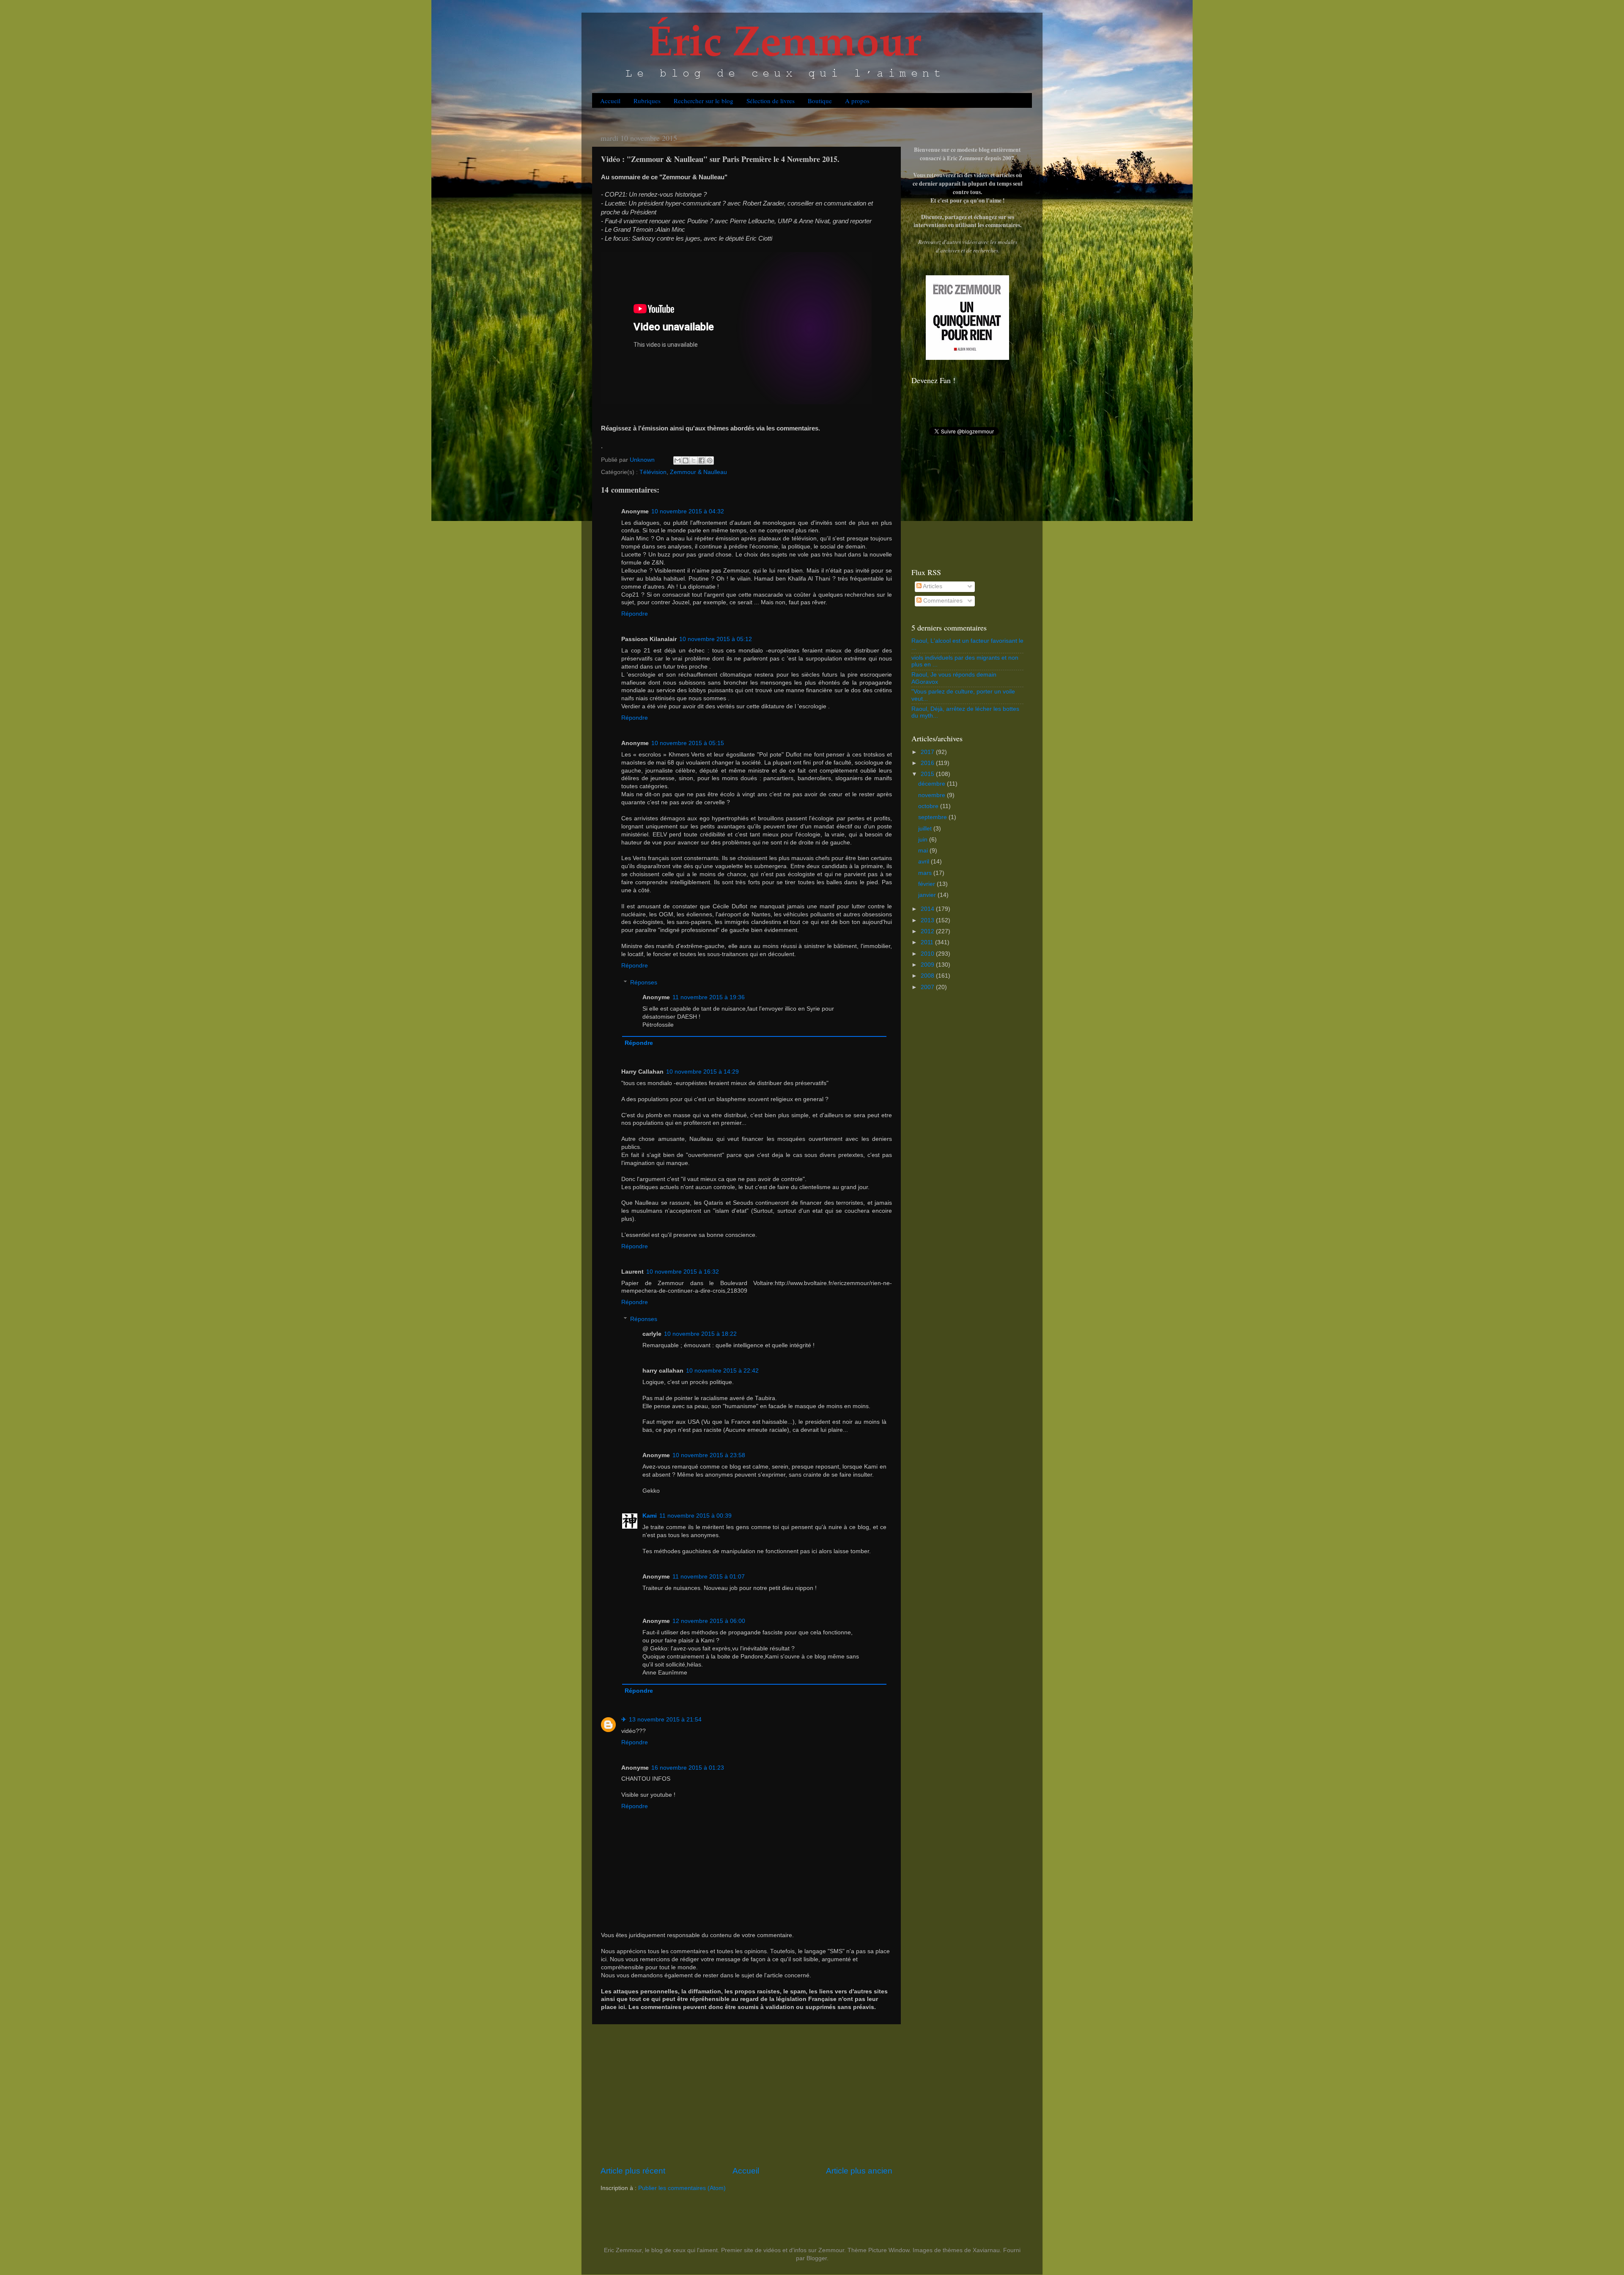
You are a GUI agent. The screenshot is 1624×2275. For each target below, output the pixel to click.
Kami (650, 1516)
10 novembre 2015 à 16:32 (683, 1272)
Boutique (820, 101)
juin (924, 840)
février (927, 884)
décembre (933, 784)
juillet (926, 829)
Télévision (653, 472)
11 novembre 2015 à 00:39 (695, 1516)
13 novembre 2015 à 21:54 (665, 1720)
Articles (932, 586)
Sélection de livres (771, 101)
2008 (928, 976)
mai (924, 851)
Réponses (644, 983)
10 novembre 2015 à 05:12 (716, 639)
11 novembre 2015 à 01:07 (709, 1577)
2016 (928, 763)
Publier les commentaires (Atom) (682, 2188)
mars (926, 873)
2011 (928, 942)
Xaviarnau (986, 2250)
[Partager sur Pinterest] (710, 460)
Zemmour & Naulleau (698, 472)
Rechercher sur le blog (704, 101)
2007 (928, 987)
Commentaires (942, 601)
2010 (928, 954)
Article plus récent (633, 2171)
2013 (928, 920)
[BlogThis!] (686, 460)
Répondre (635, 614)
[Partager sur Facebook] (702, 460)
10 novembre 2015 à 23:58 (709, 1455)
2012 (928, 931)
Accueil (610, 101)
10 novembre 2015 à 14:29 (702, 1072)
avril (924, 862)
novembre (933, 795)
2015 (928, 774)
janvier (928, 895)
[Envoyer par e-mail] (678, 460)
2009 (928, 965)
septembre (933, 817)
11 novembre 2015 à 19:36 (709, 997)
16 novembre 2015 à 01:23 (688, 1768)
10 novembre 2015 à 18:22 (700, 1334)
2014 (928, 909)
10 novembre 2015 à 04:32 (688, 511)
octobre (929, 806)
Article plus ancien (859, 2171)
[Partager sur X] (694, 460)
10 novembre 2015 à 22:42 (722, 1371)
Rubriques (647, 101)
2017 (928, 752)
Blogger (817, 2258)
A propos (857, 101)
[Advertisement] (746, 2095)
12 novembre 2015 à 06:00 (709, 1621)
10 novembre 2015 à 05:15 (688, 743)
